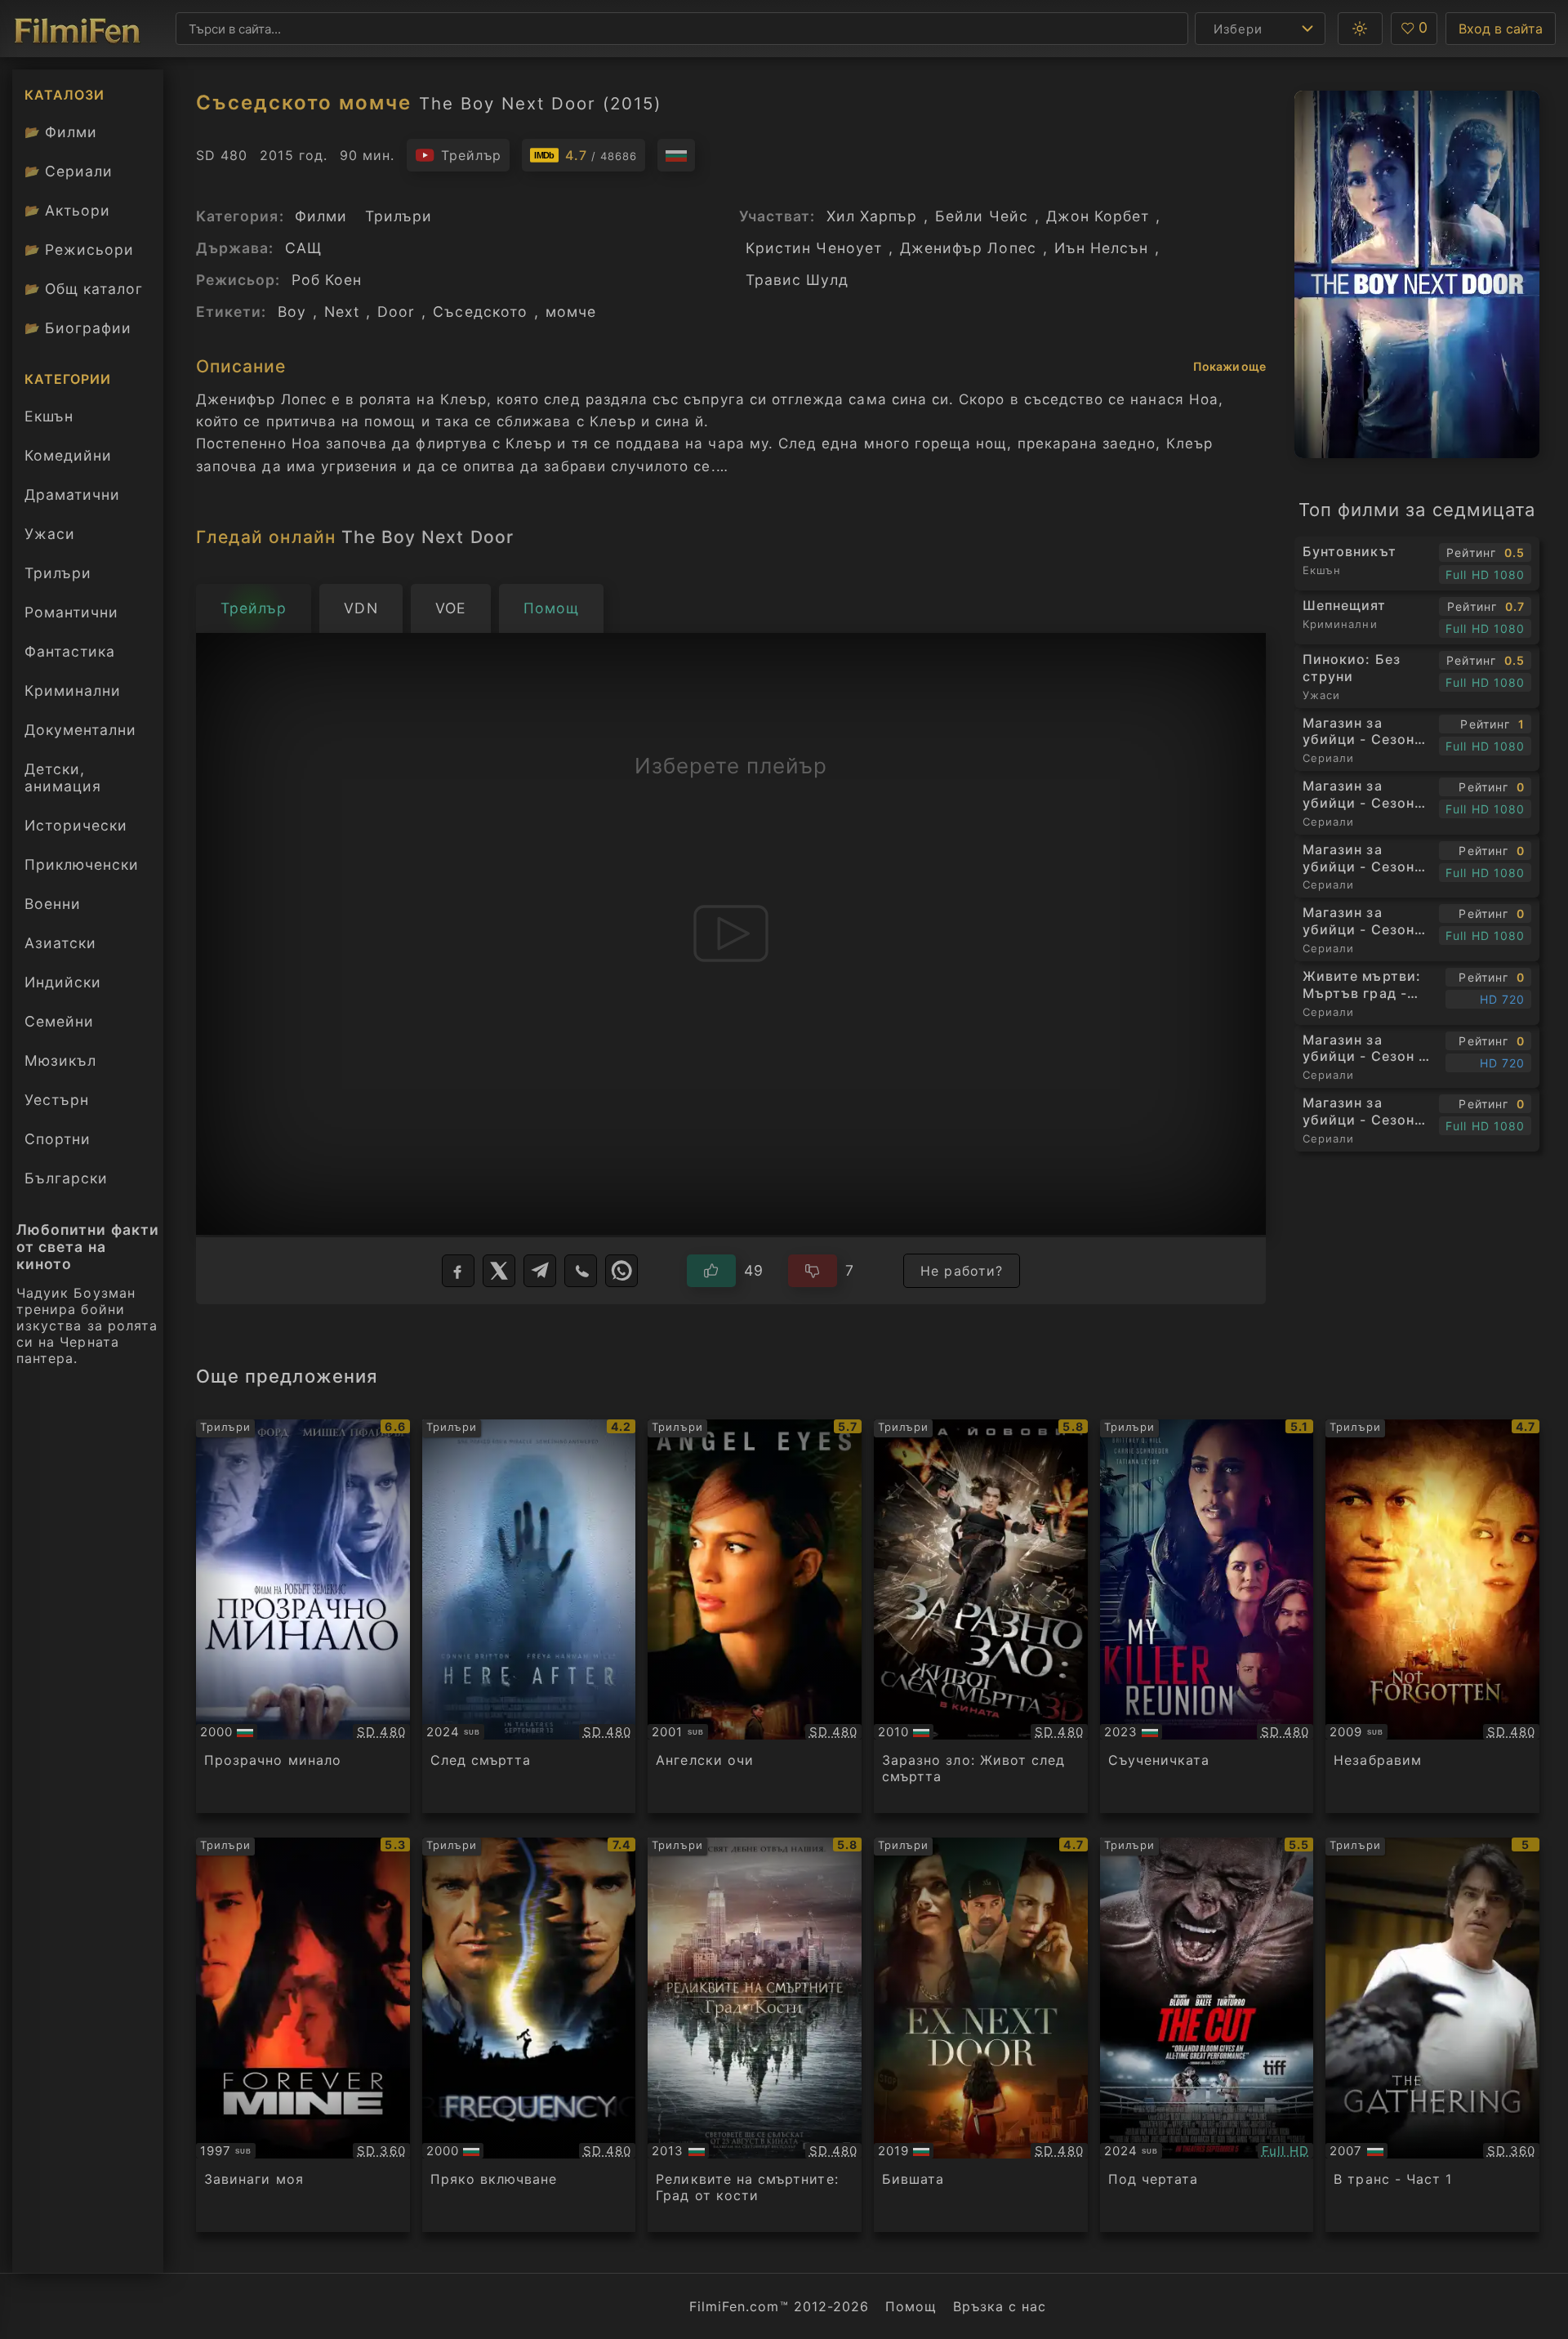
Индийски (63, 982)
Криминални (73, 691)
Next (342, 312)
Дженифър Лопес (968, 248)
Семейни (59, 1021)
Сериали (69, 171)
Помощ (911, 2306)
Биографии (78, 328)
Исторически (76, 825)
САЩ (303, 248)
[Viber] (581, 1271)
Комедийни (68, 455)
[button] (1360, 29)
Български (66, 1178)
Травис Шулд (797, 280)
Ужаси (50, 534)
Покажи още (1229, 366)
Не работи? (962, 1271)
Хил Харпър (872, 216)
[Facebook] (458, 1271)
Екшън (49, 416)
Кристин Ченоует (814, 248)
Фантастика (70, 651)
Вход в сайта (1501, 29)
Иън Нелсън (1102, 248)
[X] (499, 1271)
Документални (80, 730)
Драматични (72, 495)
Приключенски (82, 864)
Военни (53, 904)
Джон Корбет (1098, 216)
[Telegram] (540, 1271)
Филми (61, 132)
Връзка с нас (1000, 2306)
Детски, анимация (63, 777)
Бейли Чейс (982, 216)
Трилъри (58, 577)
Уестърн (57, 1100)
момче (571, 312)
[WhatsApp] (621, 1271)
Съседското (480, 312)
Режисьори (79, 249)
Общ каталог (84, 289)
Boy (292, 312)
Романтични (71, 612)
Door (396, 312)
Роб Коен (327, 280)
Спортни (58, 1139)
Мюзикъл (60, 1060)
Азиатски (60, 943)
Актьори (67, 210)
